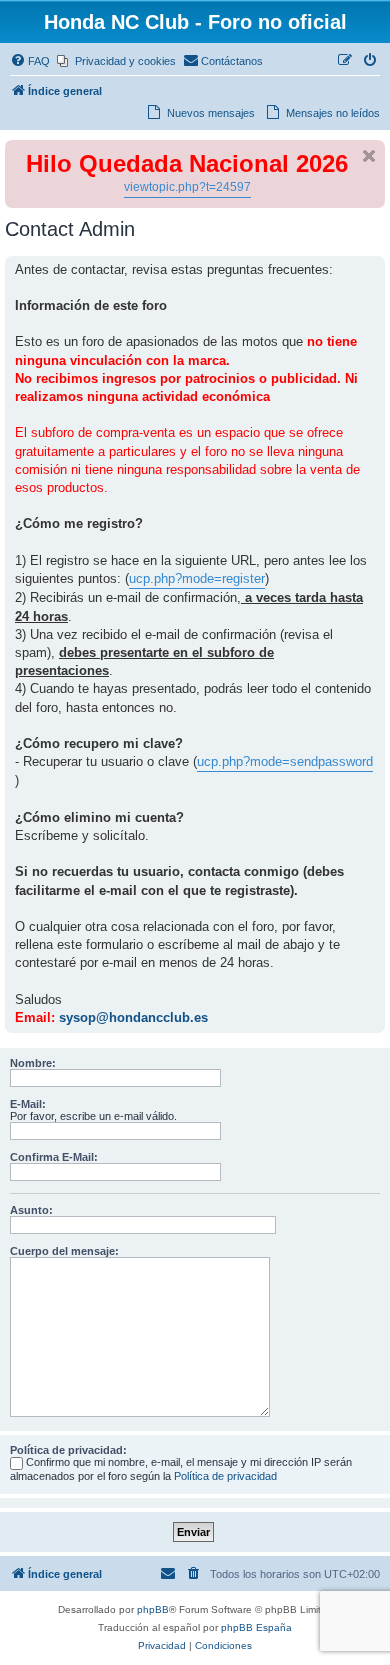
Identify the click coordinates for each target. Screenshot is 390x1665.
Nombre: (33, 1063)
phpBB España (256, 1627)
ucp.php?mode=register (197, 578)
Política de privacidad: (68, 1450)
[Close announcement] (369, 156)
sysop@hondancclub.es (133, 1017)
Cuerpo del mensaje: (64, 1251)
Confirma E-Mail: (54, 1157)
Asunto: (31, 1210)
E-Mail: (28, 1104)
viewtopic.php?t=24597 (187, 187)
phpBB (153, 1609)
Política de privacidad (225, 1476)
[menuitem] (30, 61)
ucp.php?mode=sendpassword (285, 761)
